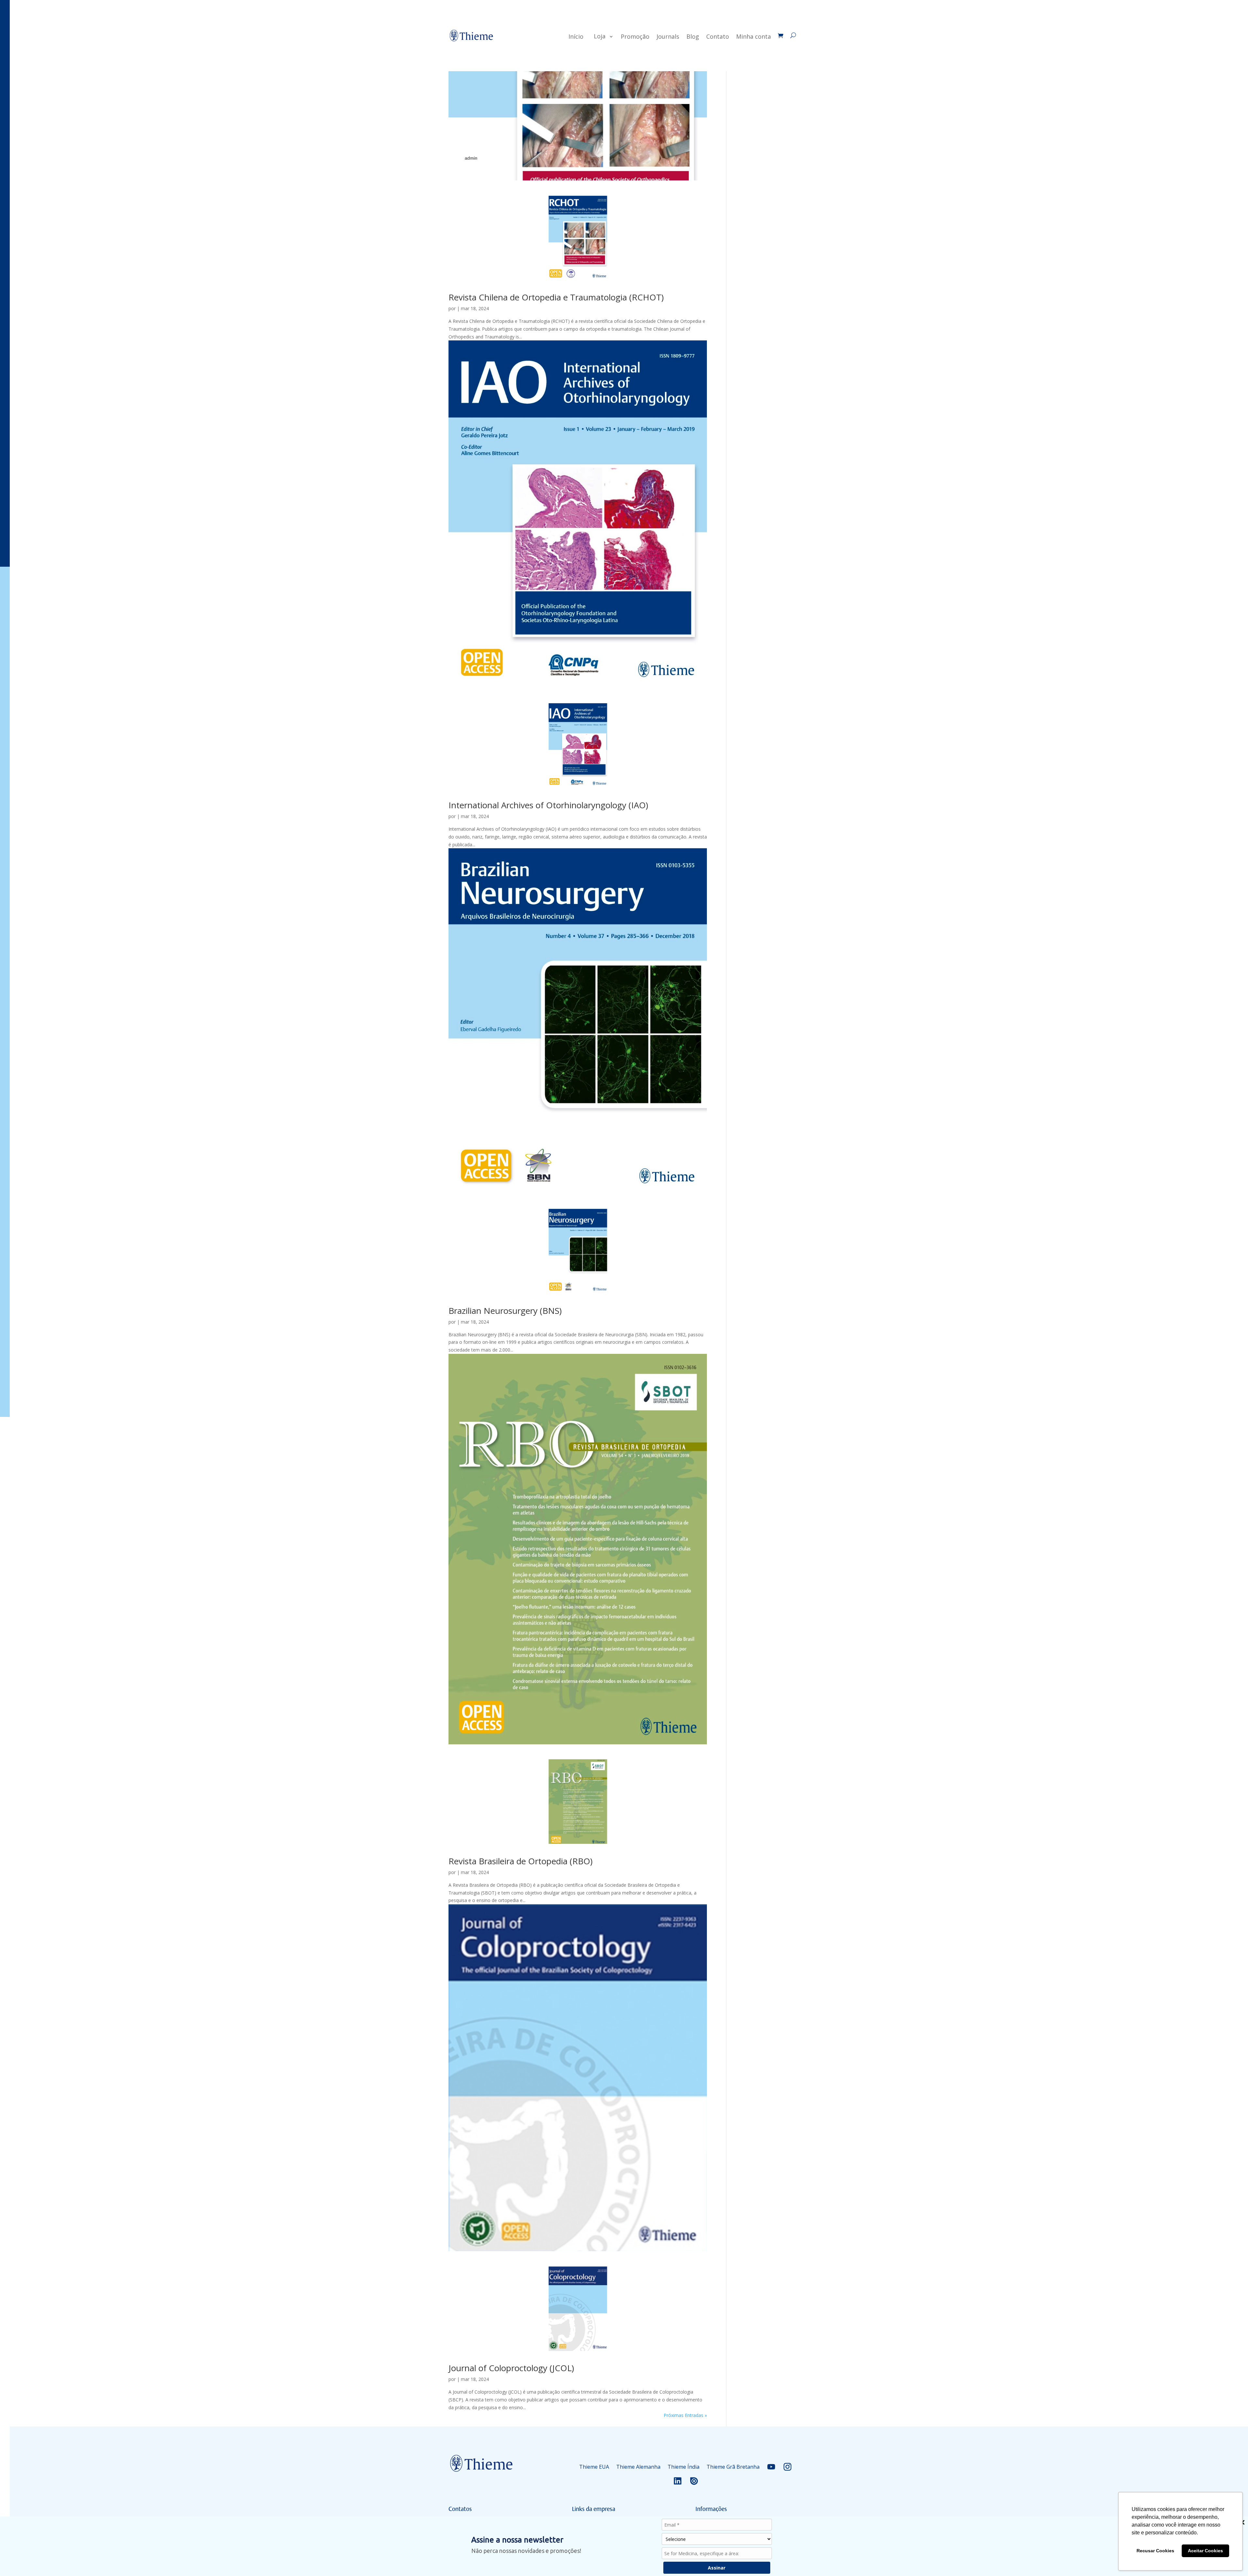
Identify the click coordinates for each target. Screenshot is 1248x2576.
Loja (600, 36)
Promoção (635, 36)
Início (576, 36)
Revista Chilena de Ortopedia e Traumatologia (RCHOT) (556, 297)
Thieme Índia (683, 2467)
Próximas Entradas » (685, 2415)
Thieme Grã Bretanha (733, 2467)
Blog (693, 36)
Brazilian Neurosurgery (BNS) (505, 1311)
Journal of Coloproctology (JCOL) (511, 2368)
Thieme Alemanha (638, 2467)
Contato (718, 36)
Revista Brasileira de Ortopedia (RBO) (520, 1861)
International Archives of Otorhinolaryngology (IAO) (548, 805)
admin (471, 158)
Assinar (717, 2568)
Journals (668, 36)
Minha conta (754, 36)
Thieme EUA (594, 2467)
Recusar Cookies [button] (1155, 2551)
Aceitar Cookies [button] (1205, 2551)
